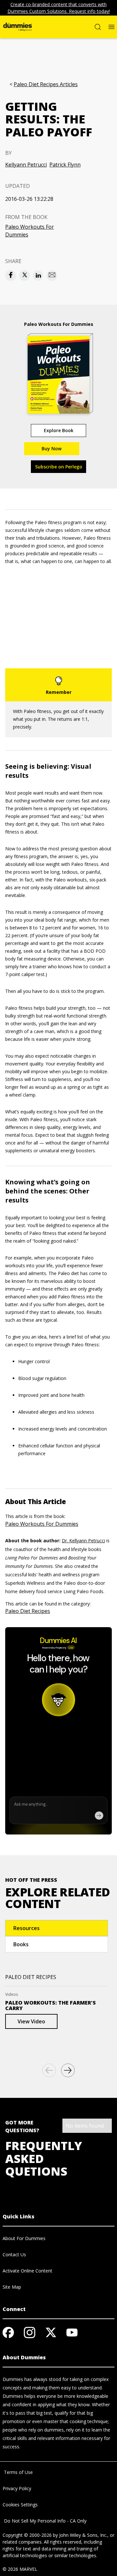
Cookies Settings (20, 2505)
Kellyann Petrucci (26, 165)
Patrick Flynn (65, 165)
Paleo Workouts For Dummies (30, 231)
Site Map (12, 2287)
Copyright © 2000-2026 (27, 2535)
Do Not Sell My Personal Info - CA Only (45, 2521)
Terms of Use (18, 2472)
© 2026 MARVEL (20, 2569)
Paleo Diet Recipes (28, 1611)
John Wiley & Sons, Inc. (83, 2535)
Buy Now (52, 448)
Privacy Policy (17, 2488)
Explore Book (59, 430)
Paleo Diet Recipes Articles (46, 84)
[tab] (57, 1928)
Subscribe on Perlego (59, 467)
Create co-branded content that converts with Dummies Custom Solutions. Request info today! (59, 8)
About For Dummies (24, 2238)
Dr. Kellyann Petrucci (83, 1541)
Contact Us (14, 2254)
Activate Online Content (27, 2271)
